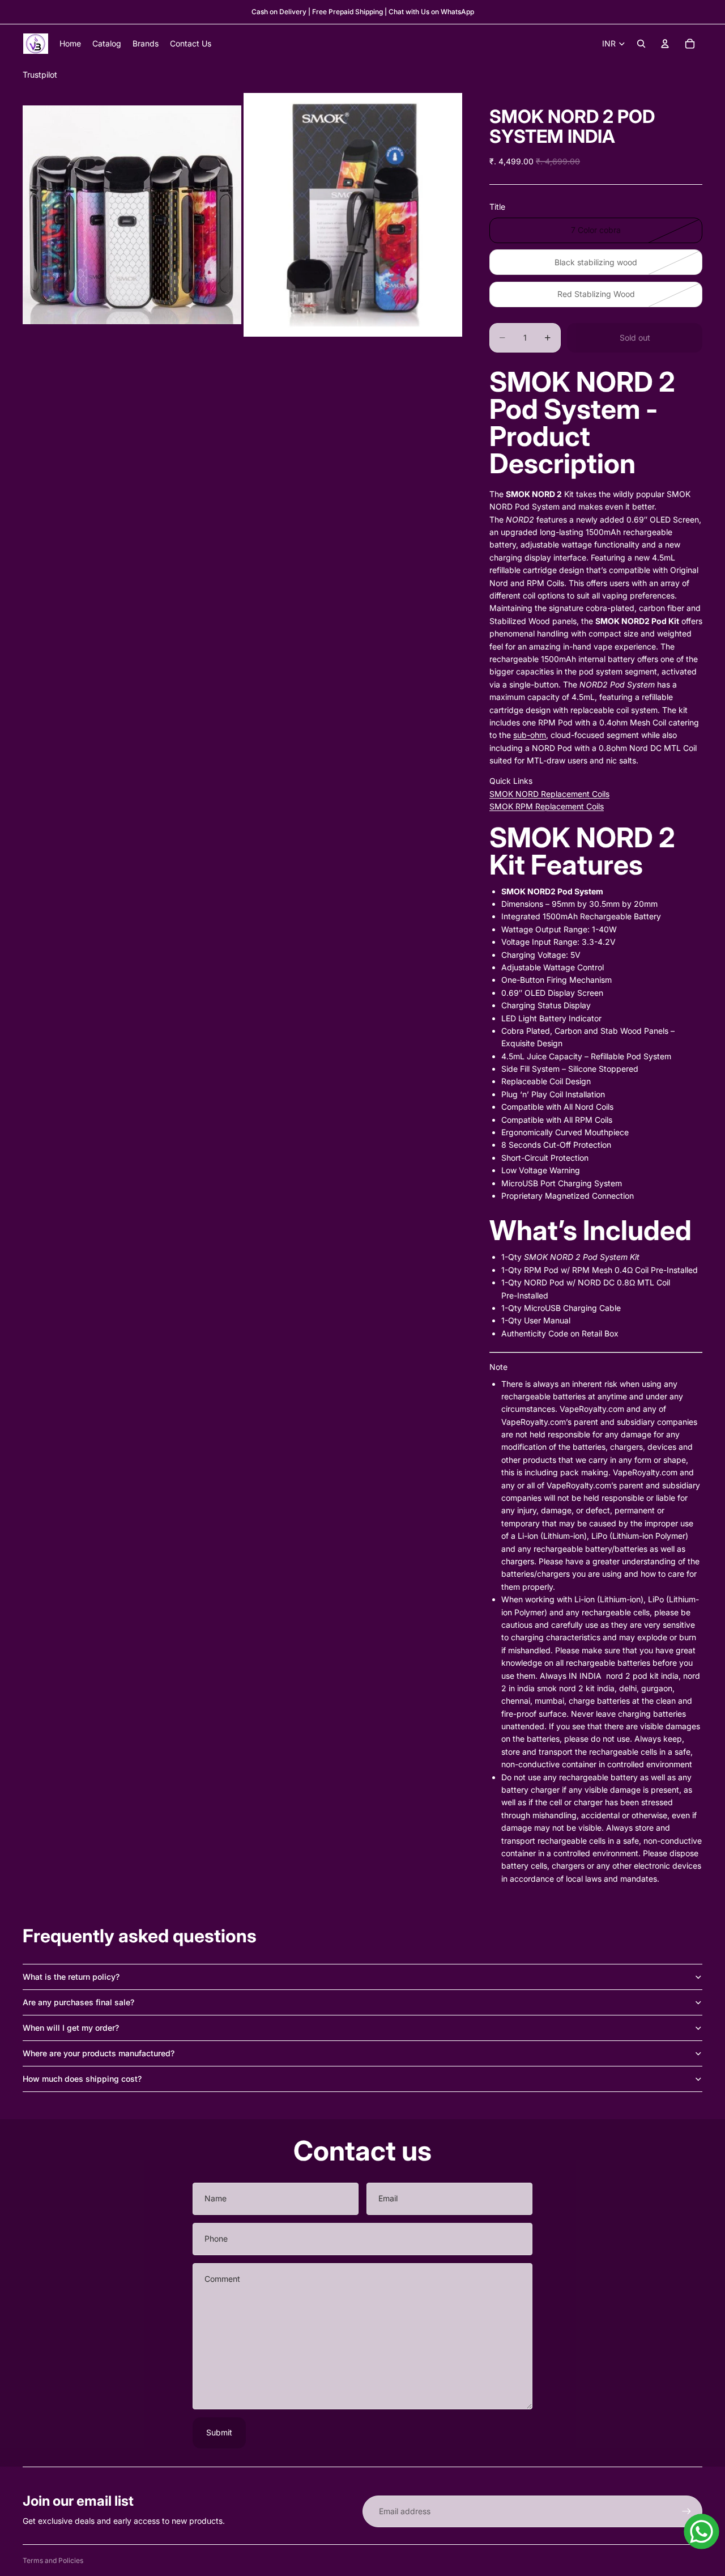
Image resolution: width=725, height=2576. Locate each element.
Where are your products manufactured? (99, 2053)
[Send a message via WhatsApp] (701, 2532)
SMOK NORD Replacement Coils (549, 794)
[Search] (641, 44)
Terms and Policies (53, 2560)
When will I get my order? (71, 2028)
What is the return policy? (71, 1977)
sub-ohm (530, 735)
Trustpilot (40, 75)
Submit (219, 2432)
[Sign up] (686, 2511)
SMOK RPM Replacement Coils (547, 806)
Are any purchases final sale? (78, 2002)
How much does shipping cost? (82, 2079)
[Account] (665, 44)
